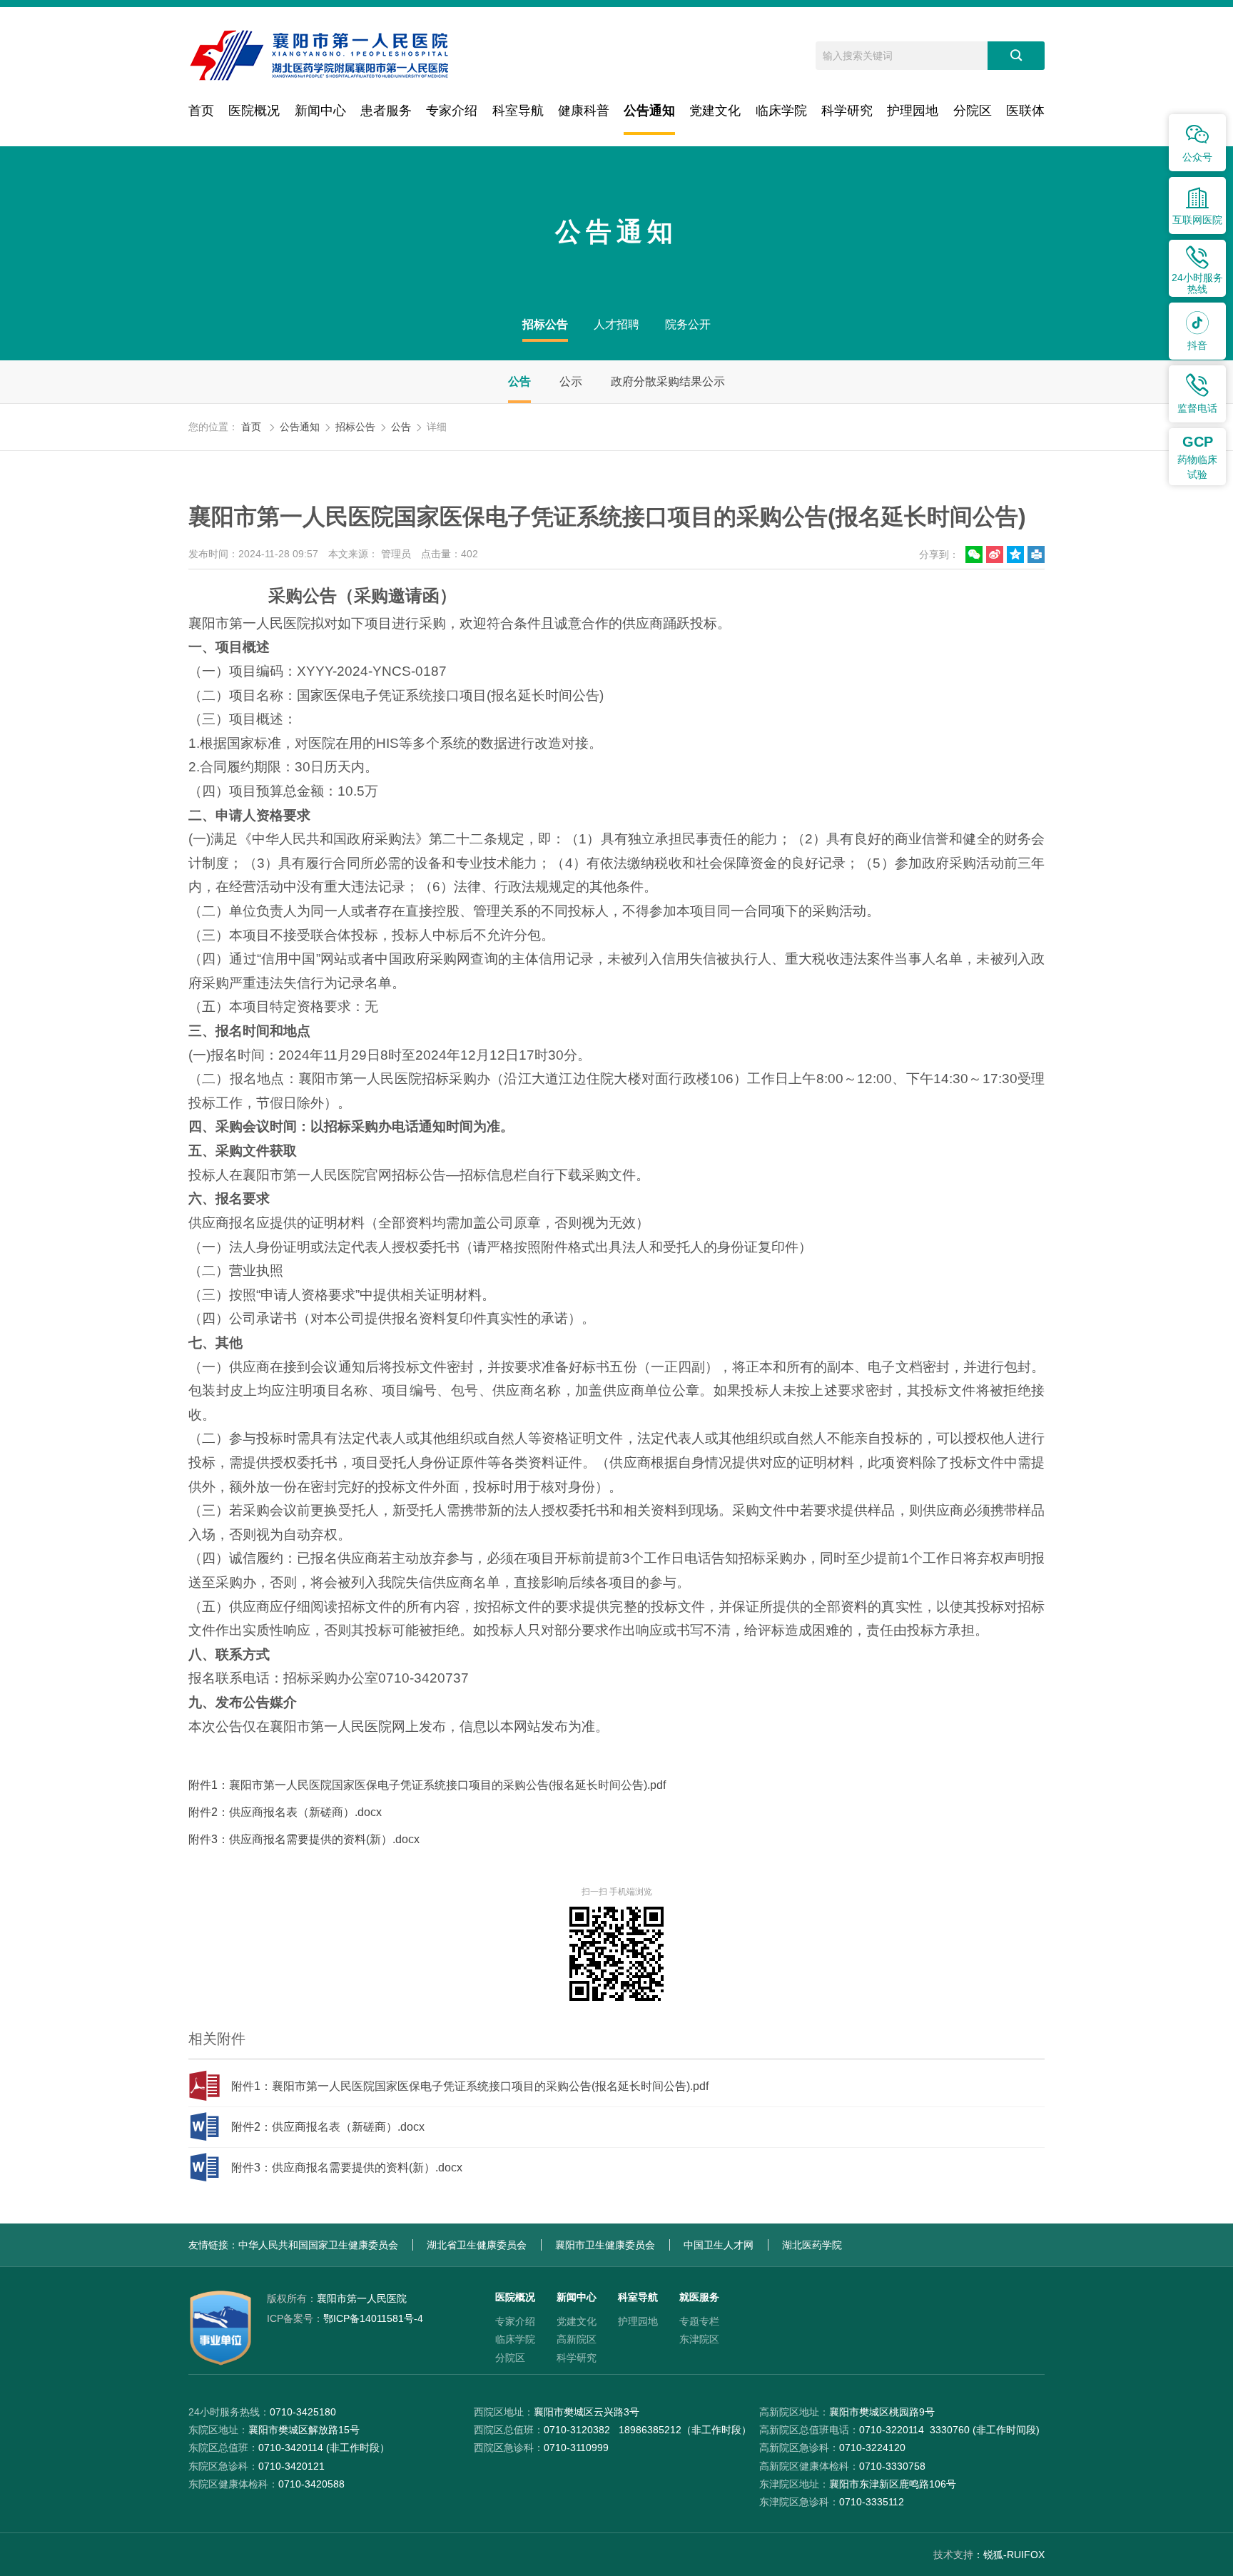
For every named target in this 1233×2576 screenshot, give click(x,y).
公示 (571, 381)
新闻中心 (320, 111)
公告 (519, 381)
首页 (201, 111)
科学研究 (847, 111)
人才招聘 (616, 324)
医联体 (1025, 111)
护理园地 (913, 111)
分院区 (973, 111)
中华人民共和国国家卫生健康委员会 (318, 2245)
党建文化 (715, 111)
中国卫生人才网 (719, 2245)
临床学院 (781, 111)
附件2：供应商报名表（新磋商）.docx (285, 1812)
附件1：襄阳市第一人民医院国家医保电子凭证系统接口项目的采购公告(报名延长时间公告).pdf (427, 1785)
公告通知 (649, 111)
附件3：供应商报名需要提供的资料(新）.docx (304, 1839)
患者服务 (386, 111)
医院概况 (254, 111)
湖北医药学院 (812, 2245)
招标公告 (545, 324)
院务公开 (688, 324)
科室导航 (518, 111)
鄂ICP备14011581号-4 (345, 2318)
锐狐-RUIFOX (1014, 2555)
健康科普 (584, 111)
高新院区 (577, 2339)
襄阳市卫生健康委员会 (605, 2245)
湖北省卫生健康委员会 (477, 2245)
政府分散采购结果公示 (668, 381)
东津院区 (699, 2339)
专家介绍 (452, 111)
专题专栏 (699, 2321)
